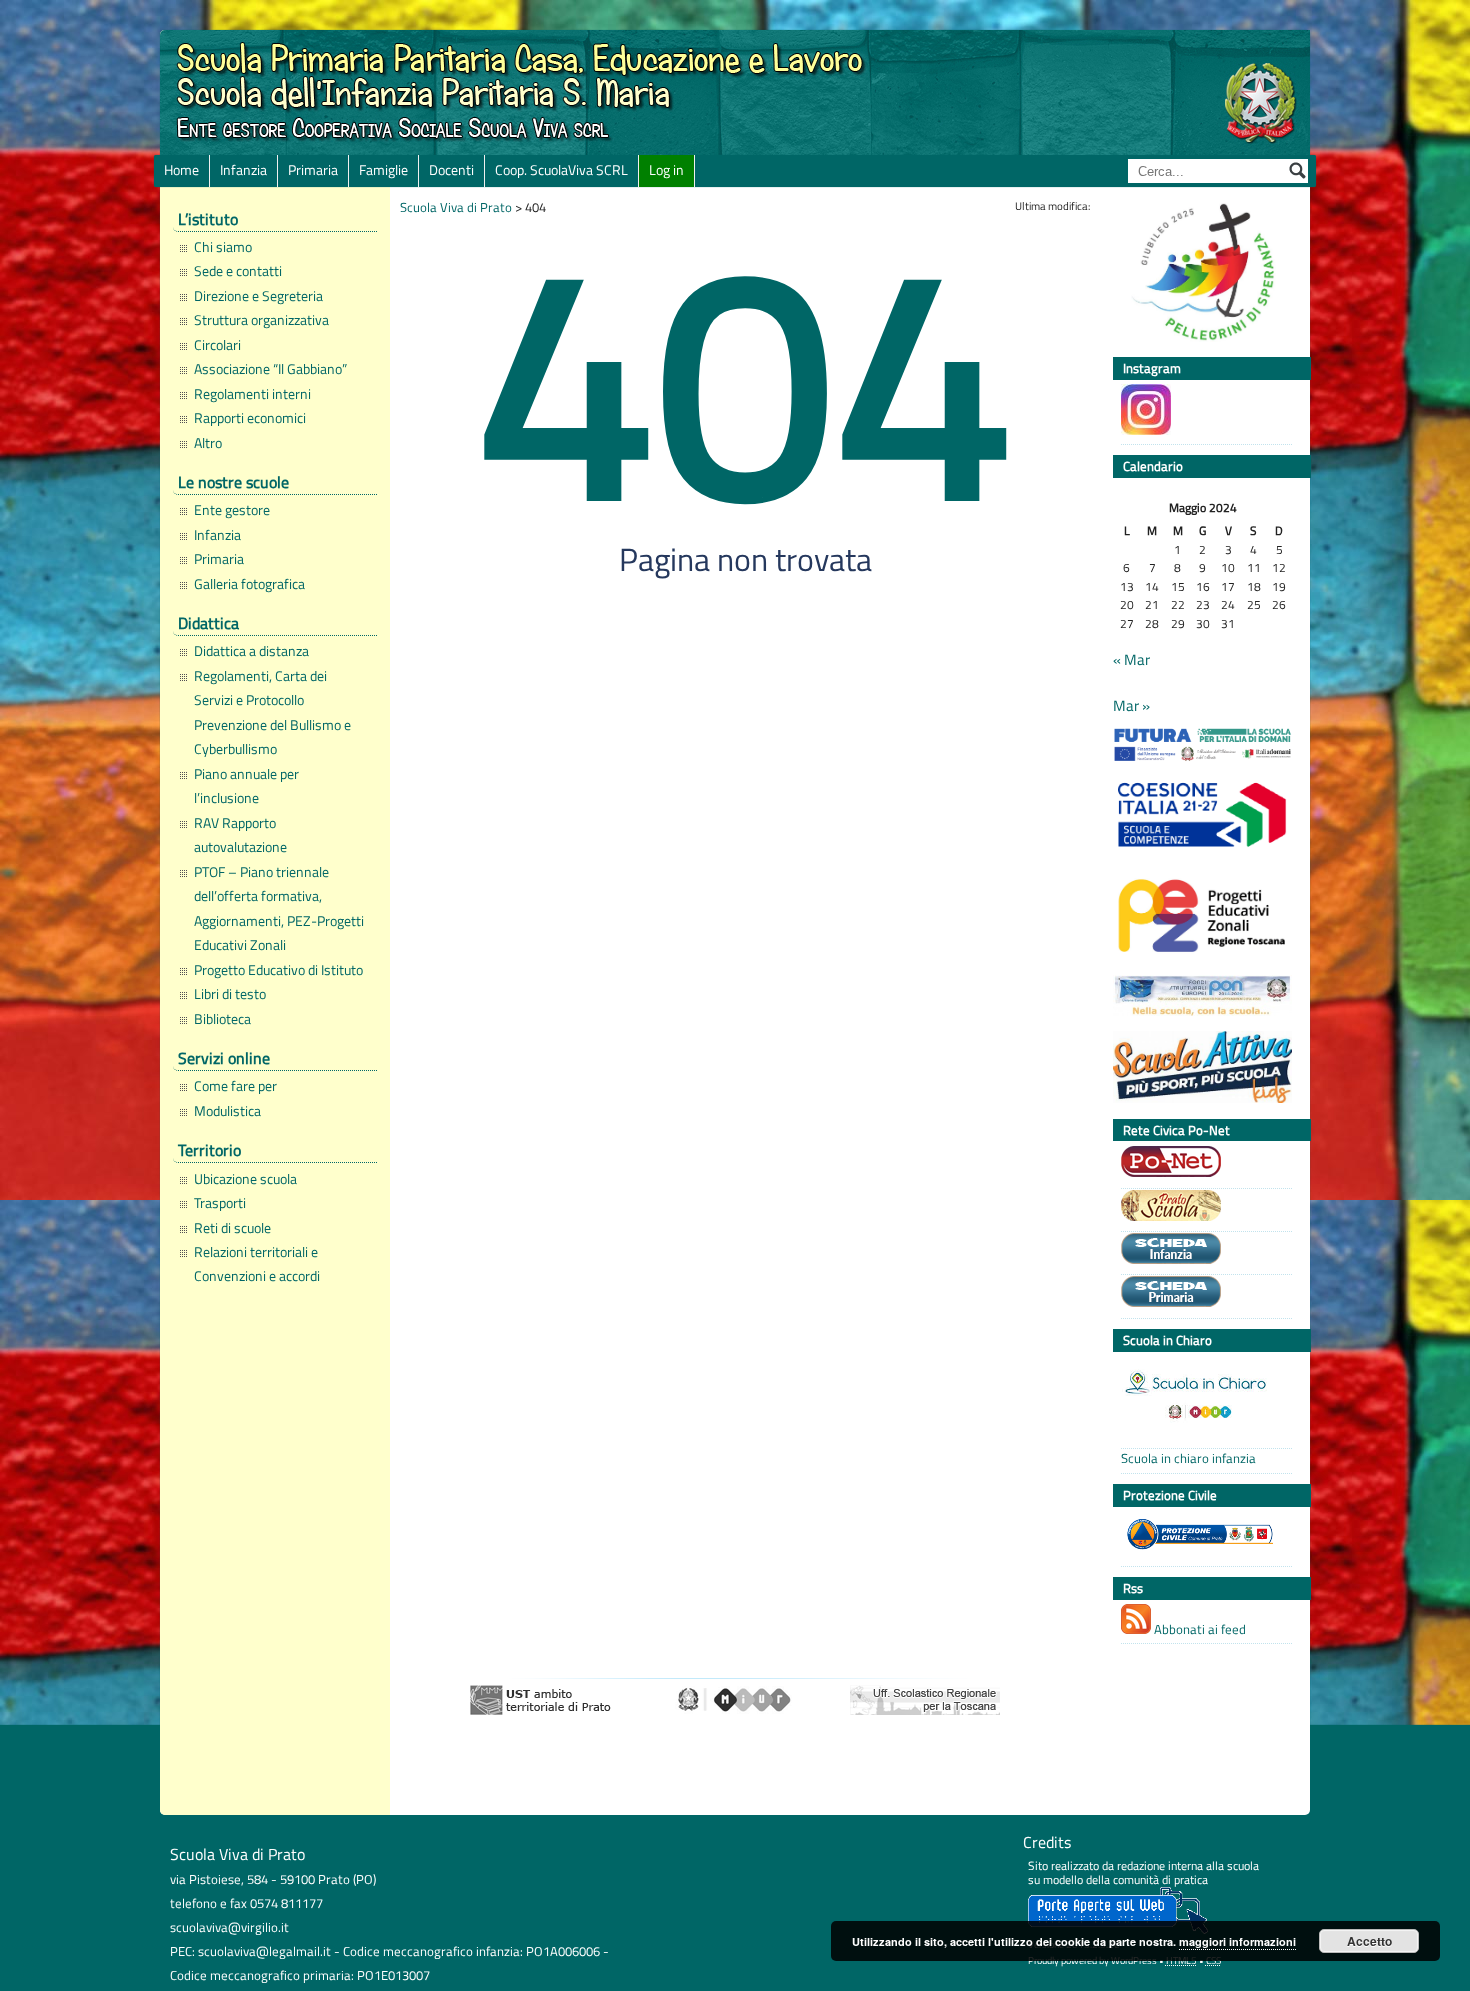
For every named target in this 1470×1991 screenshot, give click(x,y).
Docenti (451, 170)
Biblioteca (222, 1019)
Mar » (1131, 706)
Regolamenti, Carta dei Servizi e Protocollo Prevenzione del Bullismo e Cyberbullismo (272, 712)
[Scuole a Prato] (1201, 1208)
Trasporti (220, 1203)
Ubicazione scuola (245, 1179)
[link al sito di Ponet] (1201, 1164)
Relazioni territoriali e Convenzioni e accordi (257, 1264)
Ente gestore (232, 510)
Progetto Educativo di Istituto (278, 970)
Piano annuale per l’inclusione (246, 786)
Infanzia (243, 170)
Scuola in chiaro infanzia (1188, 1458)
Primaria (313, 170)
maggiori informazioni (1237, 1941)
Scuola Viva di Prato (456, 207)
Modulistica (227, 1111)
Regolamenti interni (252, 394)
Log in (666, 170)
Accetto (1369, 1941)
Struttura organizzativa (261, 320)
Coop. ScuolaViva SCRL (561, 170)
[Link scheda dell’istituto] (1201, 1251)
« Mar (1131, 660)
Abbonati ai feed (1198, 1629)
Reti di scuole (232, 1228)
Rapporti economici (250, 418)
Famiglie (383, 170)
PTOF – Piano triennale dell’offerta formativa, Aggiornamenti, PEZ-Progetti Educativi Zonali (279, 908)
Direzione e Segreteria (258, 296)
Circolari (217, 345)
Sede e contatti (238, 271)
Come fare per (235, 1086)
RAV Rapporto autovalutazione (240, 835)
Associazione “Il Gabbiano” (270, 369)
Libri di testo (230, 994)
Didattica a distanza (251, 651)
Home (181, 170)
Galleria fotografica (249, 584)
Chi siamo (223, 247)
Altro (208, 443)
